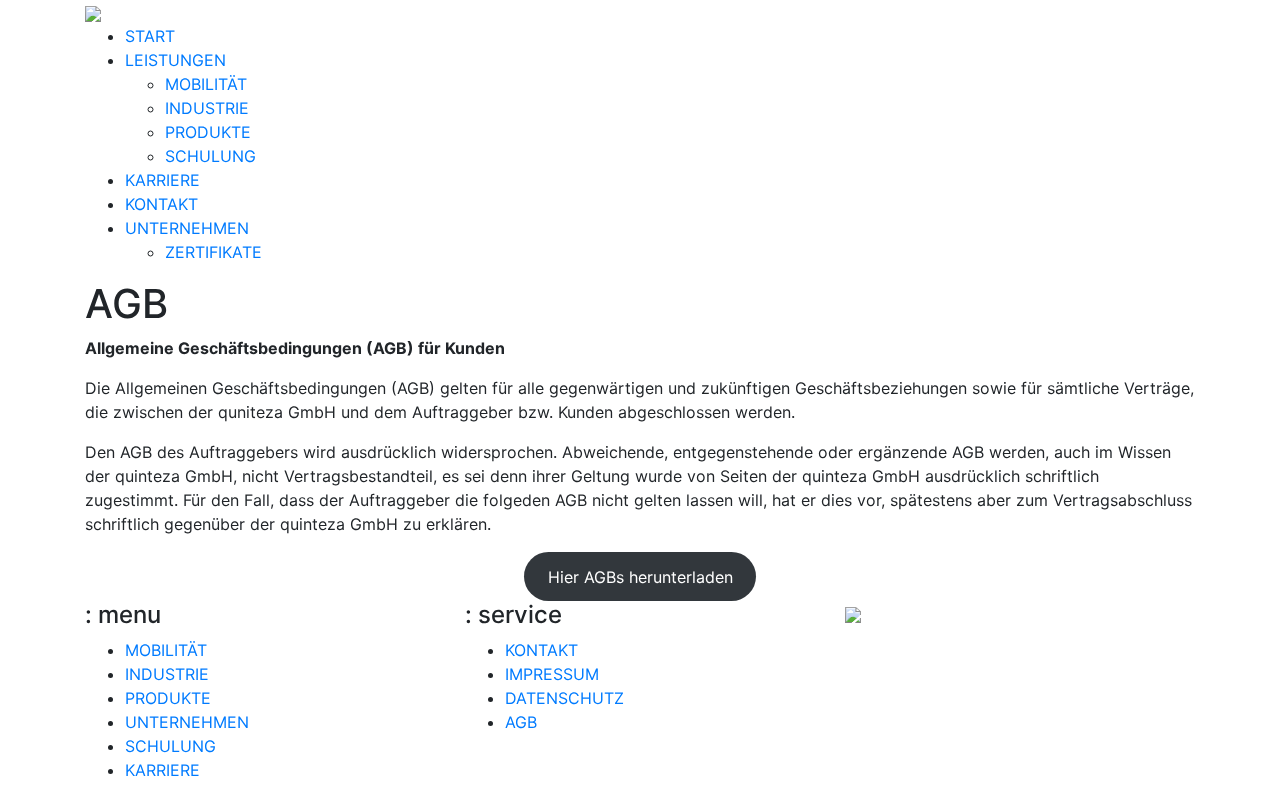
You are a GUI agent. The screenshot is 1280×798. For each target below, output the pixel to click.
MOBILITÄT (206, 84)
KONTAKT (161, 204)
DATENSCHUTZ (564, 698)
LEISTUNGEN (175, 60)
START (150, 36)
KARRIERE (162, 180)
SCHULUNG (210, 156)
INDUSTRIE (207, 108)
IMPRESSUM (552, 674)
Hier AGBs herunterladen (640, 577)
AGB (521, 722)
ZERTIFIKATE (213, 252)
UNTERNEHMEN (187, 228)
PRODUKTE (208, 132)
